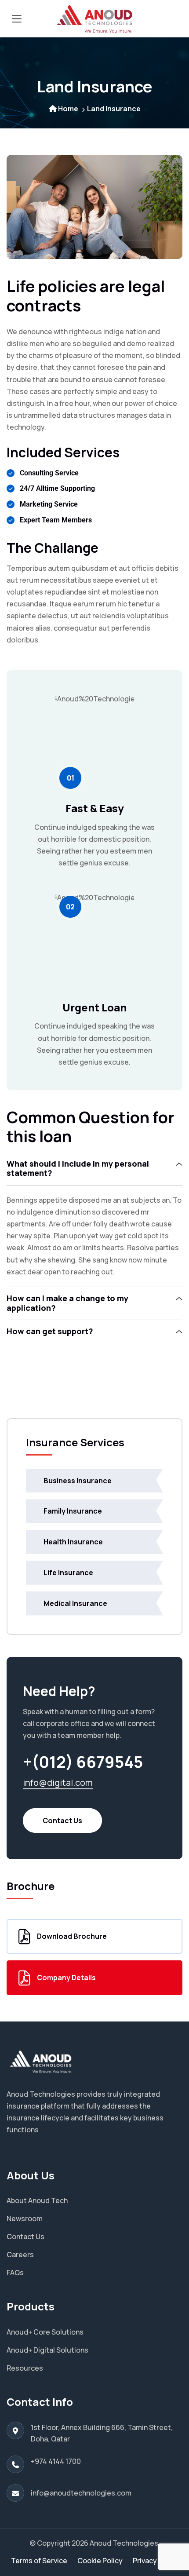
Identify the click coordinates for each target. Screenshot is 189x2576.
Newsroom (25, 2218)
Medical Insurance (75, 1603)
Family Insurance (73, 1511)
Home (68, 109)
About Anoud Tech (37, 2200)
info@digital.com (58, 1782)
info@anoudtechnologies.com (81, 2493)
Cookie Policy (100, 2561)
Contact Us (62, 1821)
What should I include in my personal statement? (78, 1168)
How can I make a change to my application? (67, 1303)
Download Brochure (72, 1936)
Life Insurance (68, 1573)
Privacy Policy (156, 2561)
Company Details (66, 1978)
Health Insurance (73, 1542)
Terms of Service (39, 2561)
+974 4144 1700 (56, 2461)
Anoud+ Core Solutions (45, 2332)
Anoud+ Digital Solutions (47, 2350)
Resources (25, 2368)
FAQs (15, 2273)
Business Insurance (78, 1481)
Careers (20, 2255)
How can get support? (50, 1331)
